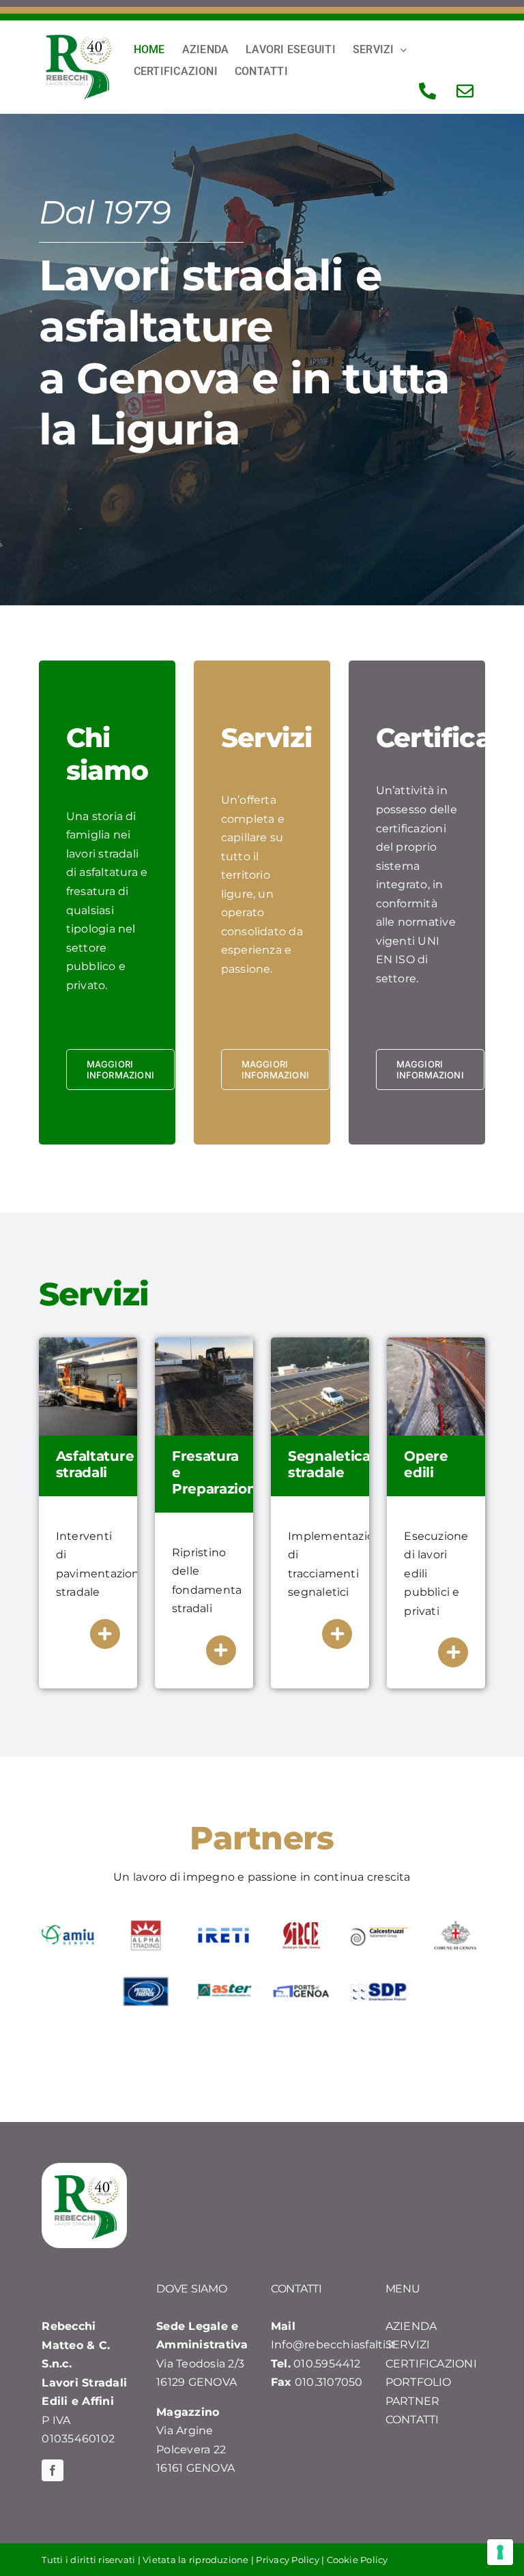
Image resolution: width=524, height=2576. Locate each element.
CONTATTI (412, 2420)
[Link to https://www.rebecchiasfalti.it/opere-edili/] (453, 1652)
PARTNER (413, 2401)
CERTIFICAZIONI (431, 2364)
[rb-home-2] (204, 1343)
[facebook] (53, 2470)
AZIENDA (411, 2326)
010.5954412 (327, 2364)
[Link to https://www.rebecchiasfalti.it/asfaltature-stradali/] (105, 1634)
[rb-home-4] (436, 1343)
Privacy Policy (287, 2560)
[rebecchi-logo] (78, 39)
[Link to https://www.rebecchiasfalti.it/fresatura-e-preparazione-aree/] (221, 1650)
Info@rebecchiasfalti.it (334, 2345)
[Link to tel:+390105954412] (427, 91)
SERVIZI (408, 2345)
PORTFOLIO (419, 2382)
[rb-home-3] (320, 1343)
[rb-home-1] (88, 1343)
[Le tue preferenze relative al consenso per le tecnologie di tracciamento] (500, 2552)
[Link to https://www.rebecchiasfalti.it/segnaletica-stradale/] (337, 1634)
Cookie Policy (358, 2560)
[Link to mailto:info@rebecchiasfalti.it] (465, 91)
